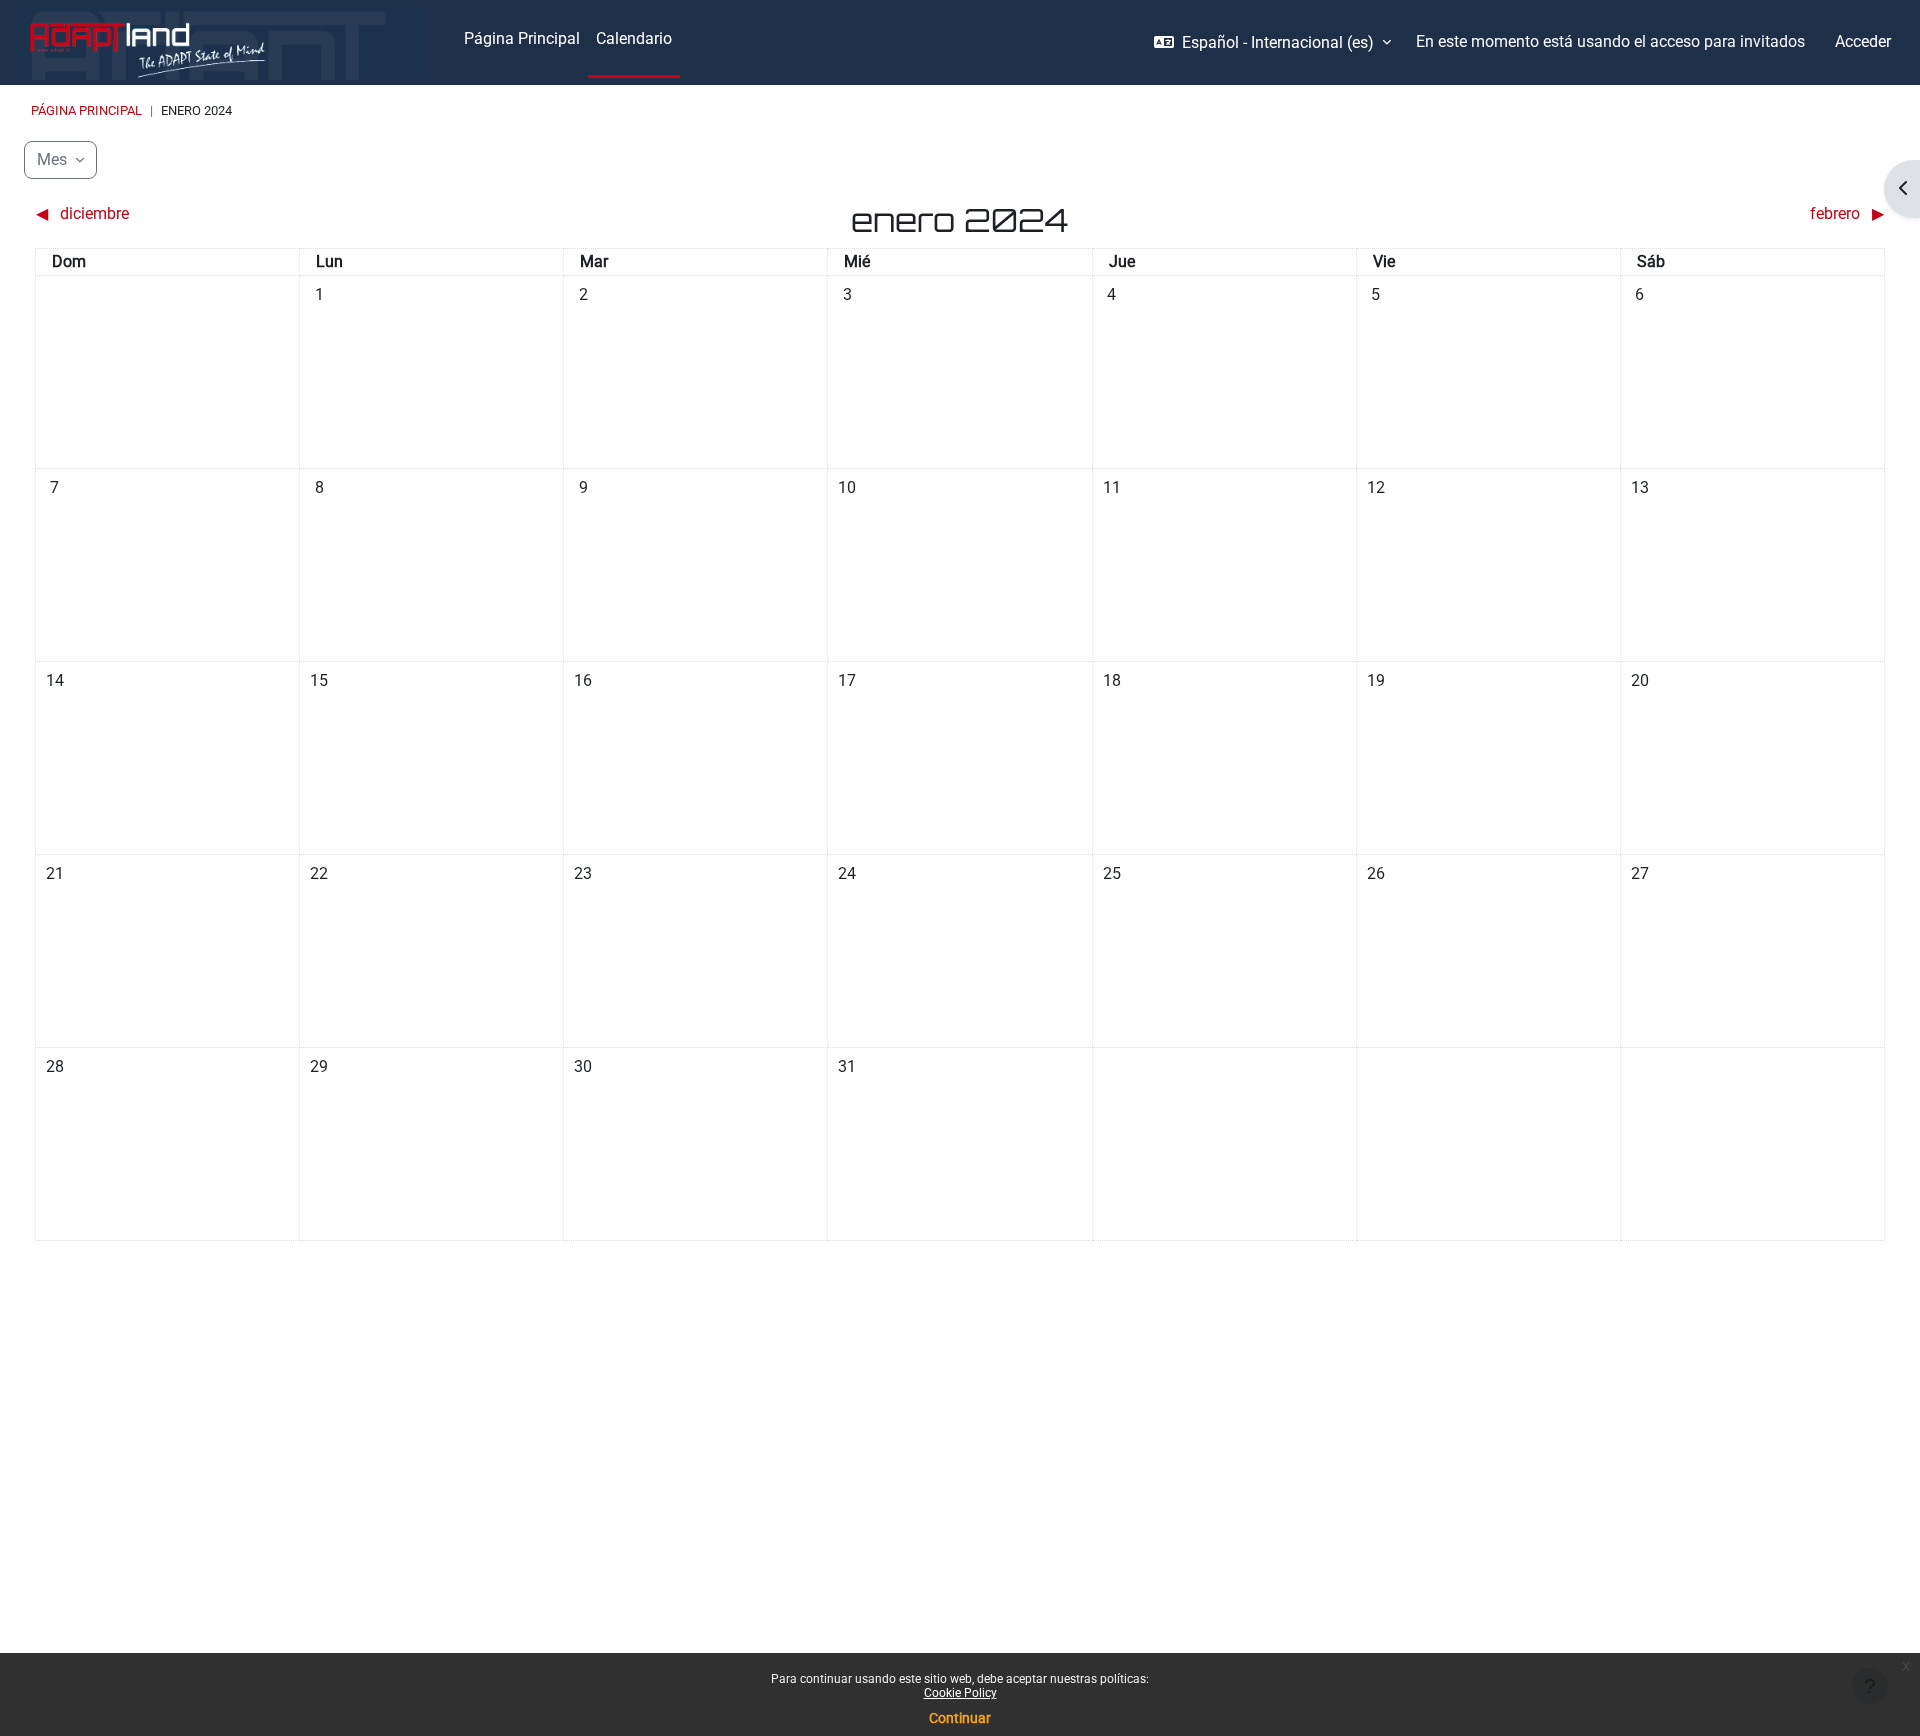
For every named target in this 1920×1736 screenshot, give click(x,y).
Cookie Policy (960, 1693)
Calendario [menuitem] (634, 38)
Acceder (1863, 41)
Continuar (960, 1718)
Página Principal (86, 110)
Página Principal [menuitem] (522, 38)
